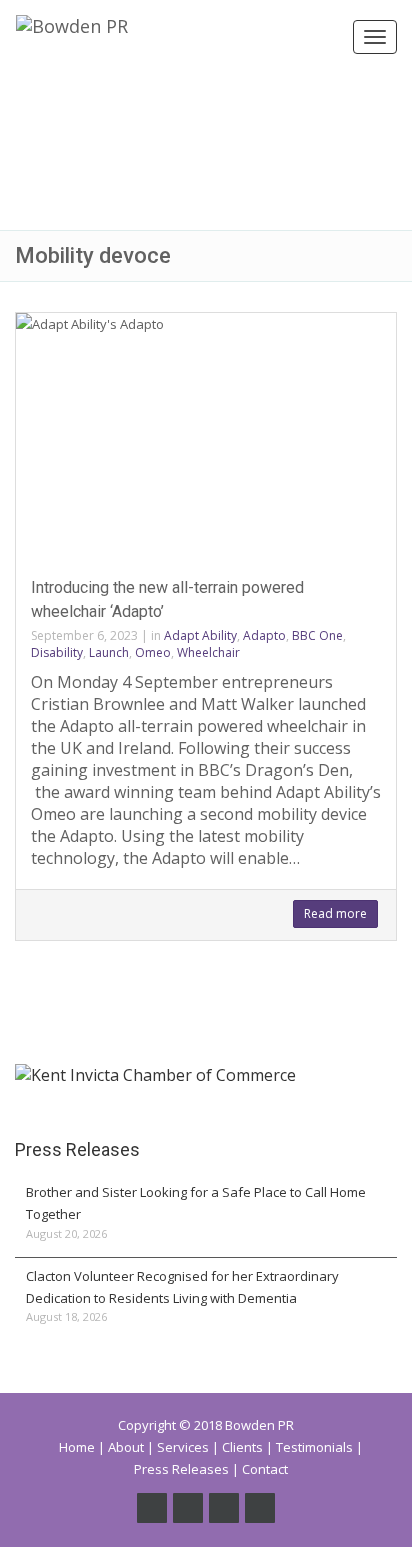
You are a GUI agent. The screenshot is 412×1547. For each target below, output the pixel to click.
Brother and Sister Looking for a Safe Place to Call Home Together (196, 1203)
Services (183, 1447)
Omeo (153, 652)
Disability (57, 652)
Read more (335, 913)
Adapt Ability (200, 635)
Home (77, 1447)
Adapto (264, 635)
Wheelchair (208, 652)
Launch (109, 652)
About (126, 1447)
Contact (265, 1469)
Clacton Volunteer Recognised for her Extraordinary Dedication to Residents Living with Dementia (182, 1287)
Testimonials (314, 1447)
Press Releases (181, 1469)
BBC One (317, 635)
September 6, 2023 (84, 635)
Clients (242, 1447)
